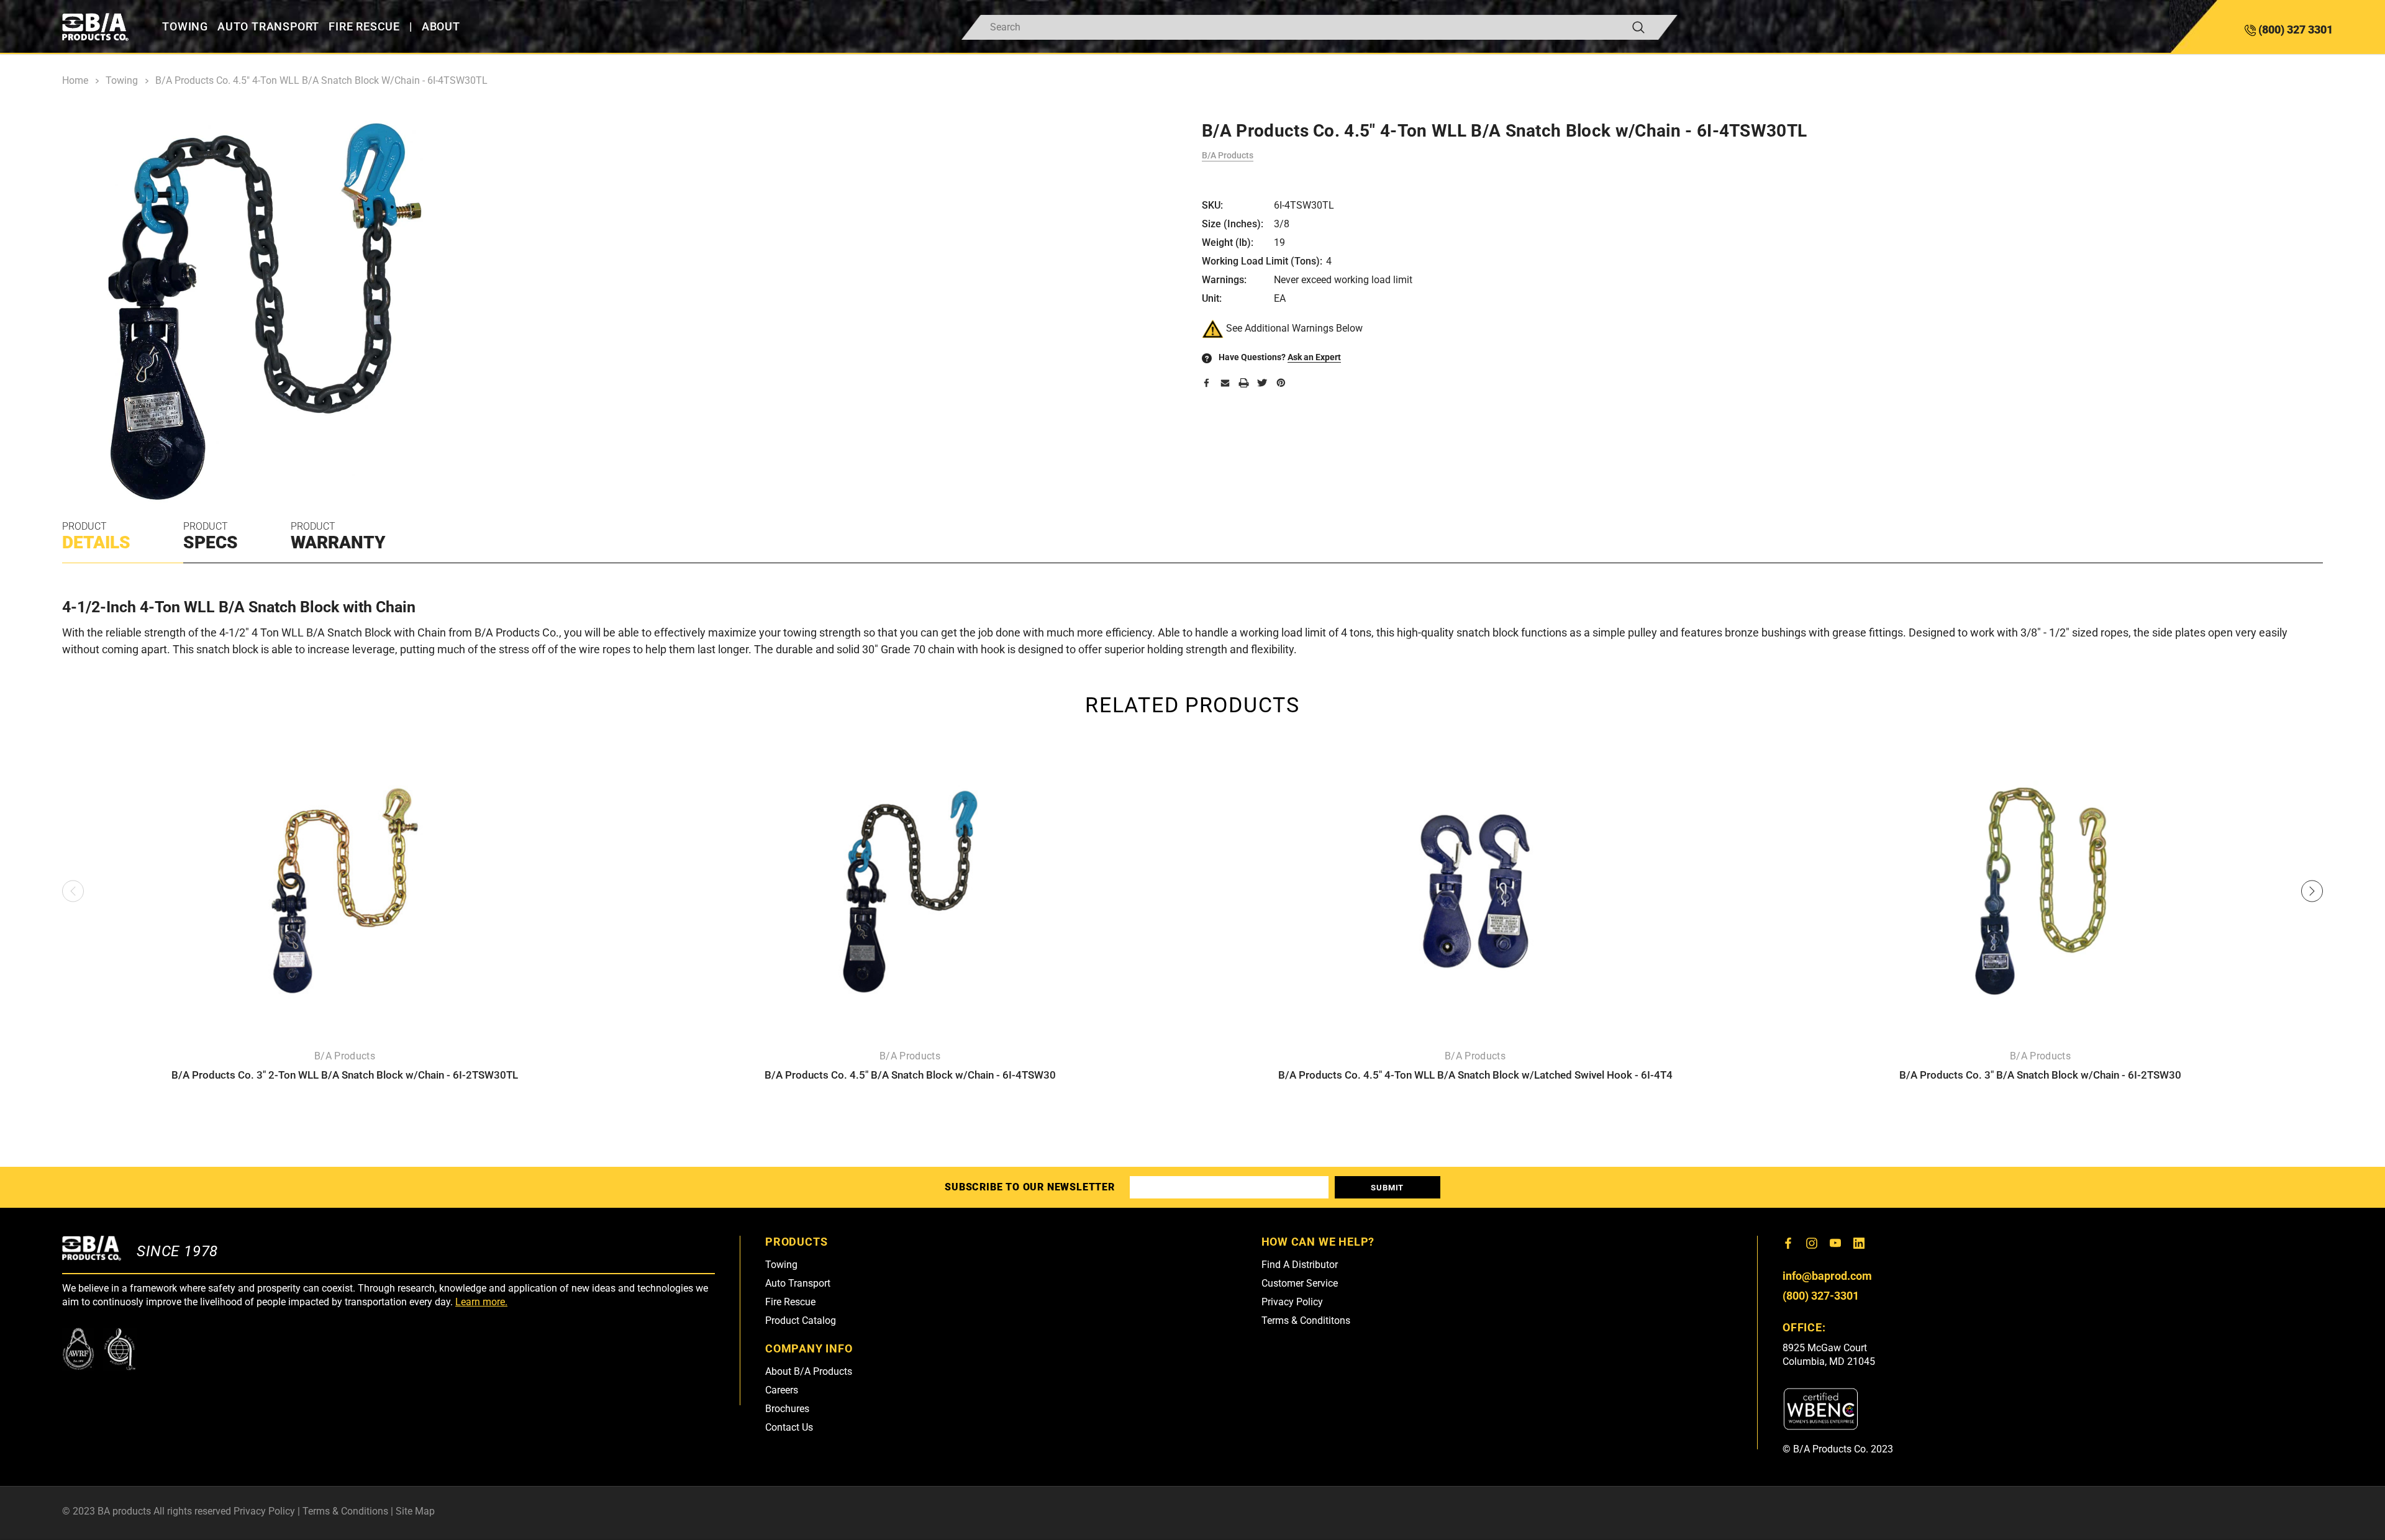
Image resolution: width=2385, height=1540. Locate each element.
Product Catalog (801, 1320)
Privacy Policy (1292, 1302)
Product (96, 537)
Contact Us (789, 1427)
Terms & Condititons (1306, 1320)
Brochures (787, 1409)
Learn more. (481, 1302)
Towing (781, 1265)
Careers (782, 1390)
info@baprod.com (1827, 1276)
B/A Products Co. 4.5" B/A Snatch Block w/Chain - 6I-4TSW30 (910, 1075)
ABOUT (441, 27)
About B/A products (809, 1371)
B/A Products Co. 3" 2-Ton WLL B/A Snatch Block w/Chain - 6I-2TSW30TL (345, 1075)
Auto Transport (798, 1283)
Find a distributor (1300, 1265)
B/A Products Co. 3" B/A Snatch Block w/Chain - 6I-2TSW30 (2040, 1075)
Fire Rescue (790, 1302)
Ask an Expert (1314, 357)
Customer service (1300, 1283)
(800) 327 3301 (2294, 29)
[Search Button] (1638, 27)
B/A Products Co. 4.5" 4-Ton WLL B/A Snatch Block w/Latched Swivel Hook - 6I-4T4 (1475, 1075)
